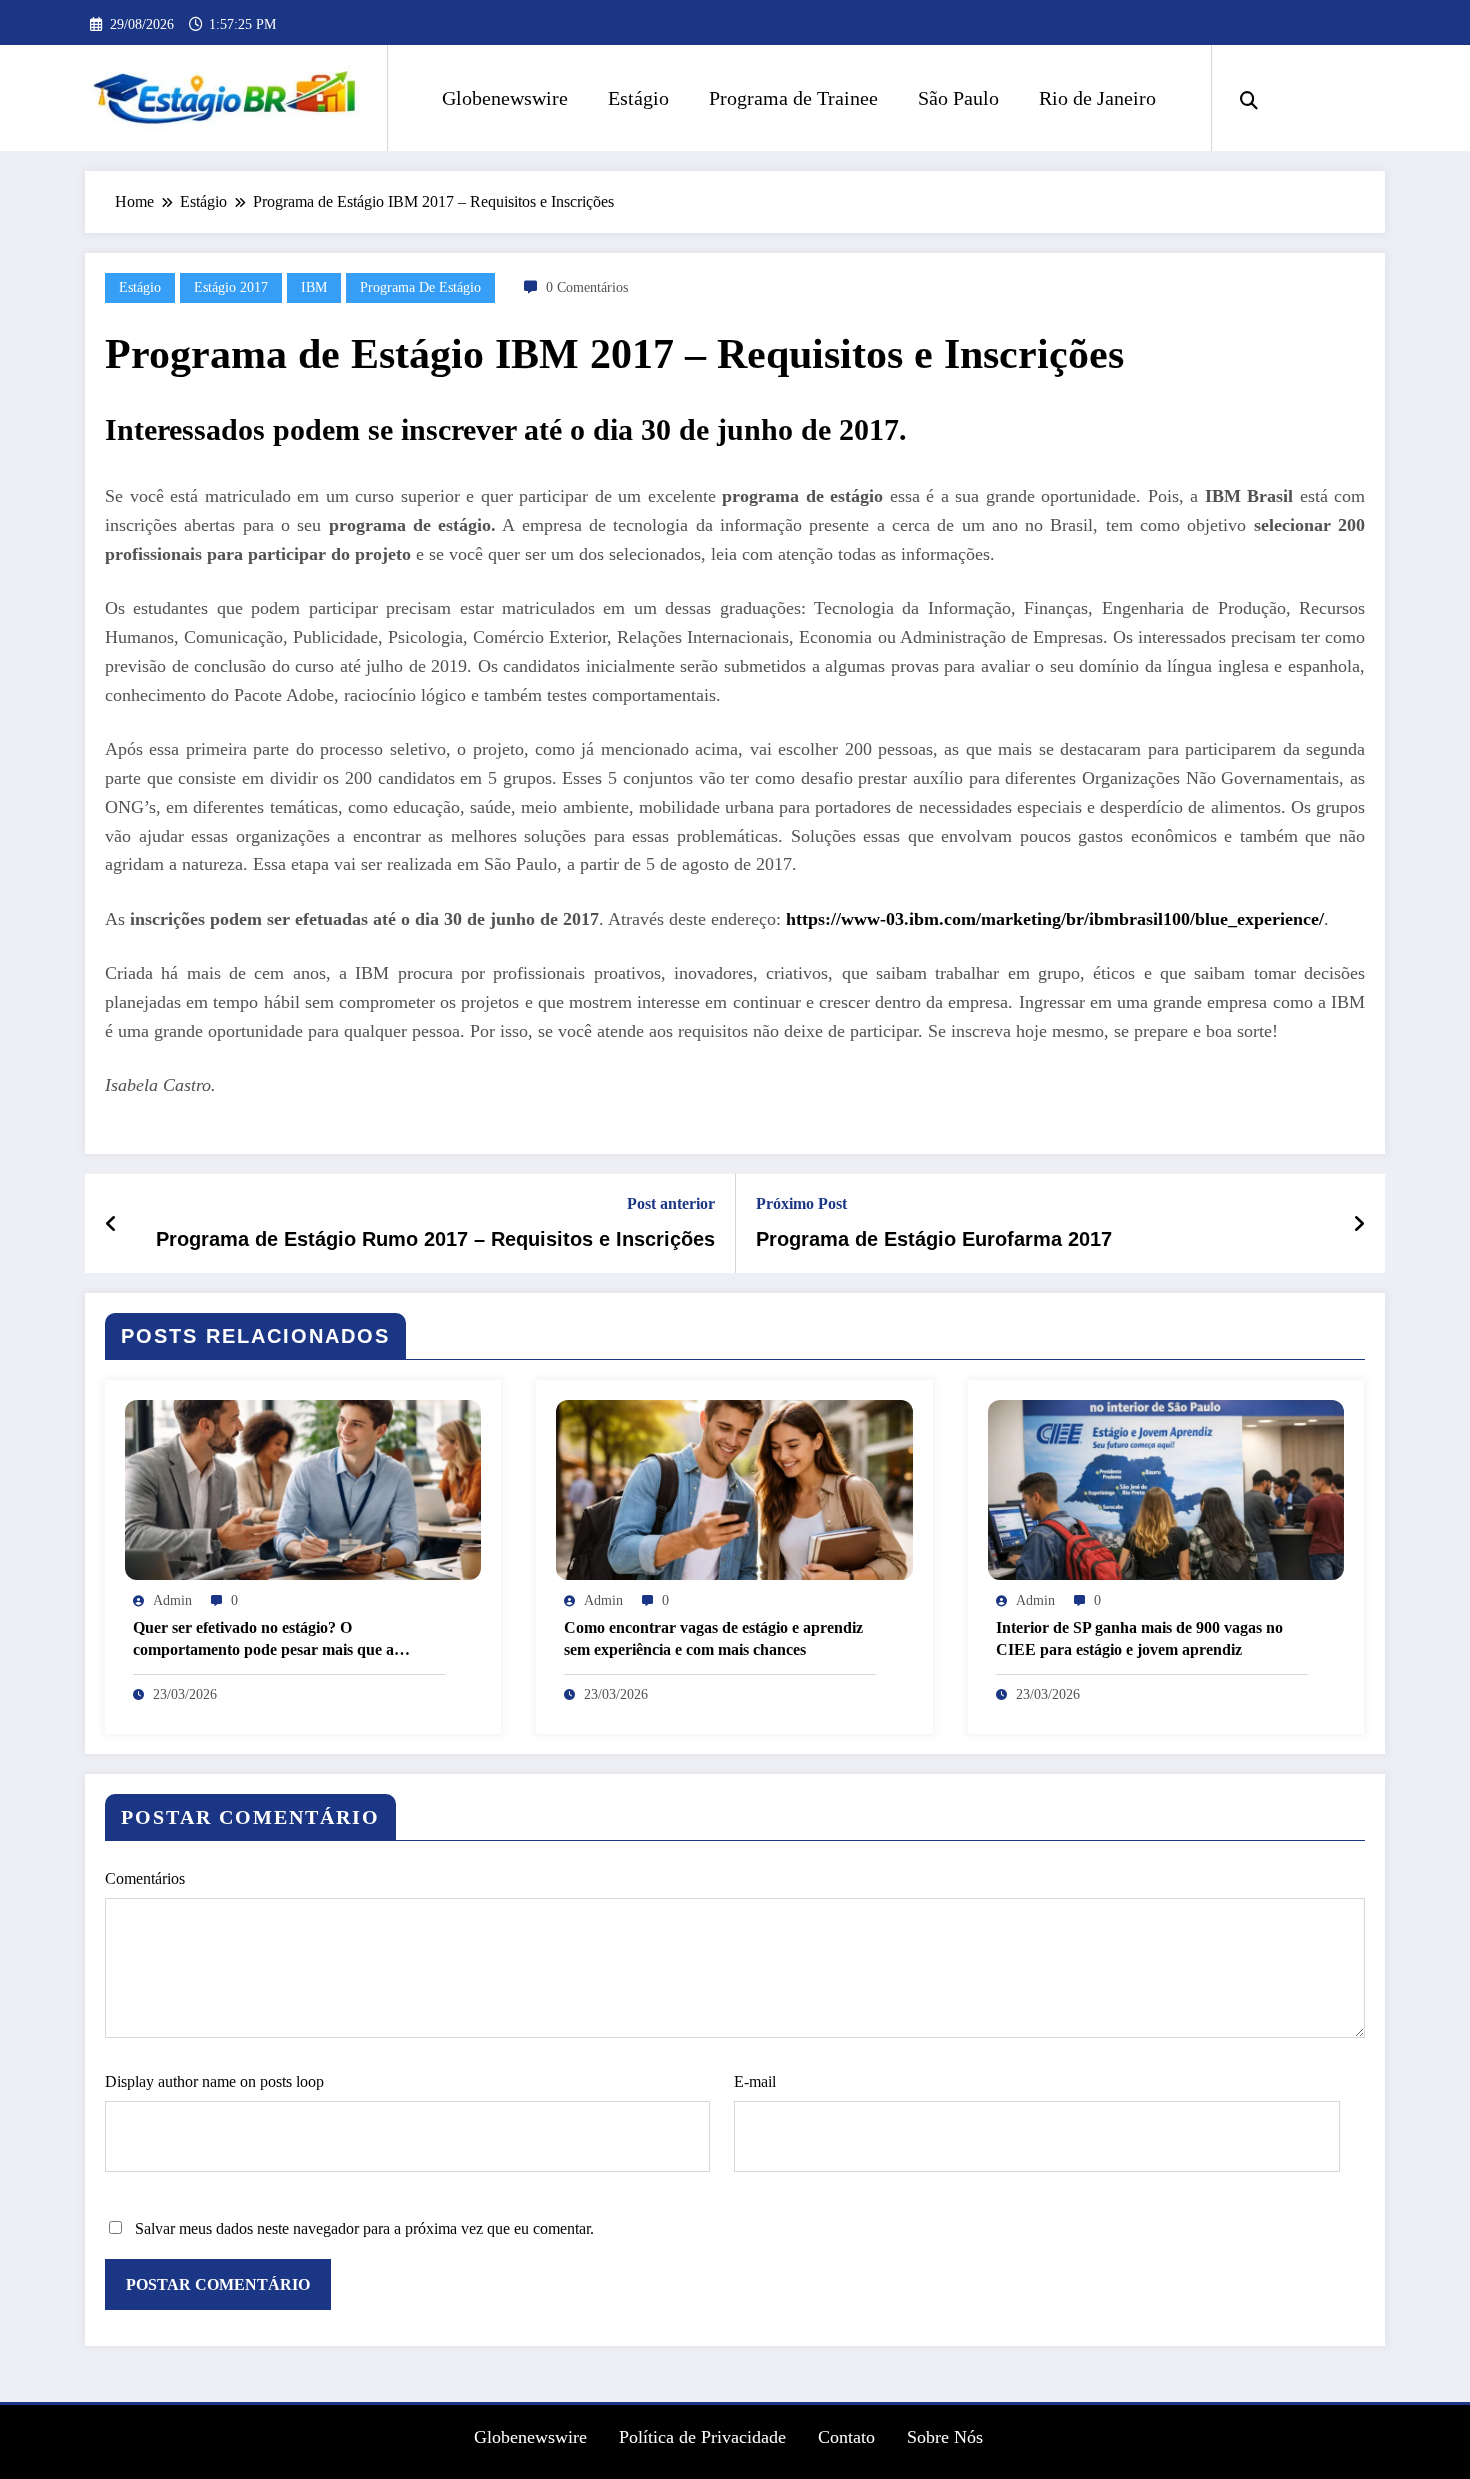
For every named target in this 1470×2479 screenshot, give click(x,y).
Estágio (638, 98)
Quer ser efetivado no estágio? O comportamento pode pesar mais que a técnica (263, 1640)
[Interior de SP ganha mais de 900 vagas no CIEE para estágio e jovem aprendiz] (1166, 1488)
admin (172, 1600)
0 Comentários (587, 287)
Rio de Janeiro (1097, 98)
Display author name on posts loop (214, 2081)
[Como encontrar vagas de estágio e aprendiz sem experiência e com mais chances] (734, 1488)
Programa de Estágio (420, 287)
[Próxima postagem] (1359, 1224)
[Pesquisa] (1249, 98)
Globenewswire (505, 98)
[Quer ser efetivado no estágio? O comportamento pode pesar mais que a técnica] (303, 1488)
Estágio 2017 (231, 287)
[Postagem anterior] (111, 1224)
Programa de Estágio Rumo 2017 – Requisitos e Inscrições (435, 1239)
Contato (846, 2437)
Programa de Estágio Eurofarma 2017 (934, 1239)
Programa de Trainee (793, 98)
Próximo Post (801, 1203)
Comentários (145, 1878)
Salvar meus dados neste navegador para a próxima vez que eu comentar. (364, 2228)
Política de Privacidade (702, 2437)
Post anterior (671, 1203)
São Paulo (958, 98)
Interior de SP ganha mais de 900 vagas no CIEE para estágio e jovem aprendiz (1139, 1638)
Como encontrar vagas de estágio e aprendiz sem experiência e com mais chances (713, 1638)
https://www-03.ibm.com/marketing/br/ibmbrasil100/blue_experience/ (1055, 919)
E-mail (755, 2081)
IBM (314, 287)
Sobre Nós (945, 2437)
